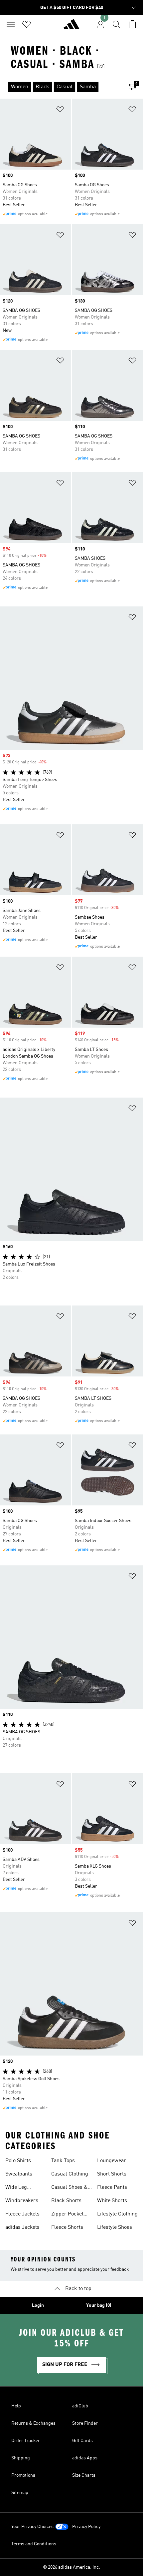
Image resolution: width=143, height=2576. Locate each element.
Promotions (23, 2475)
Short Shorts (112, 2174)
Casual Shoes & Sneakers (70, 2188)
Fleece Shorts (67, 2227)
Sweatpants (19, 2174)
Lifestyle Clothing (117, 2214)
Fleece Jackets (22, 2214)
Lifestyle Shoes (115, 2227)
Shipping (21, 2458)
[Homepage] (71, 27)
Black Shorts (66, 2201)
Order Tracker (26, 2441)
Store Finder (85, 2423)
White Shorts (112, 2201)
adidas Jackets (22, 2227)
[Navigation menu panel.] (11, 24)
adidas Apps (85, 2458)
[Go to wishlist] (27, 24)
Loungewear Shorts (112, 2161)
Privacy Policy (86, 2527)
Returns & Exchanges (33, 2423)
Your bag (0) (99, 2305)
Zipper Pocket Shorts (67, 2215)
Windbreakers (22, 2201)
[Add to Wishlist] (60, 110)
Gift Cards (82, 2441)
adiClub (80, 2406)
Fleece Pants (112, 2187)
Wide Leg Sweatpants (19, 2188)
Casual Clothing (70, 2174)
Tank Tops (63, 2161)
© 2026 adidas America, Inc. (71, 2567)
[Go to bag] (132, 24)
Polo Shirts (18, 2161)
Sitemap (20, 2493)
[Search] (116, 24)
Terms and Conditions (34, 2544)
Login (38, 2305)
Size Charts (84, 2475)
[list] (61, 87)
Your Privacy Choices (32, 2527)
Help (16, 2406)
